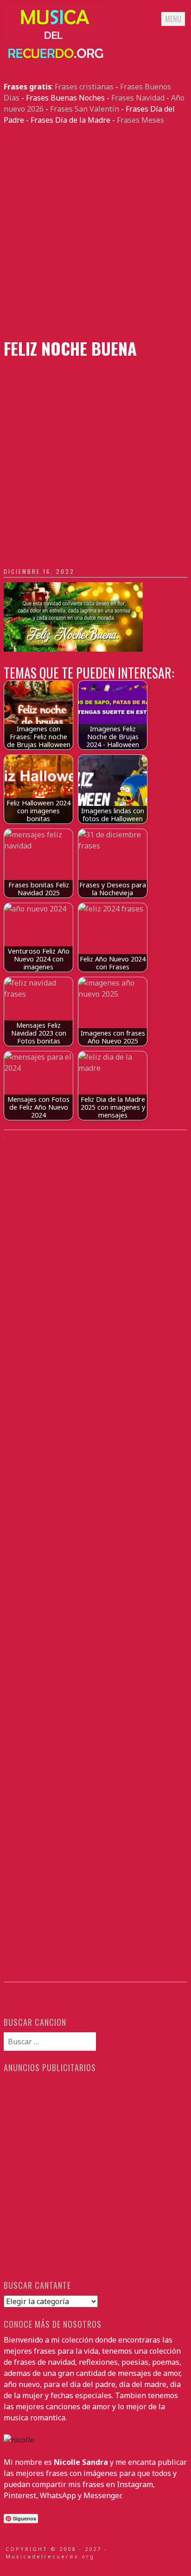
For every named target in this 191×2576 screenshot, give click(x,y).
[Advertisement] (95, 232)
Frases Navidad (138, 98)
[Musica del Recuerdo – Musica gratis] (55, 59)
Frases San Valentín (85, 109)
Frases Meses (140, 120)
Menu (173, 19)
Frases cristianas (84, 87)
